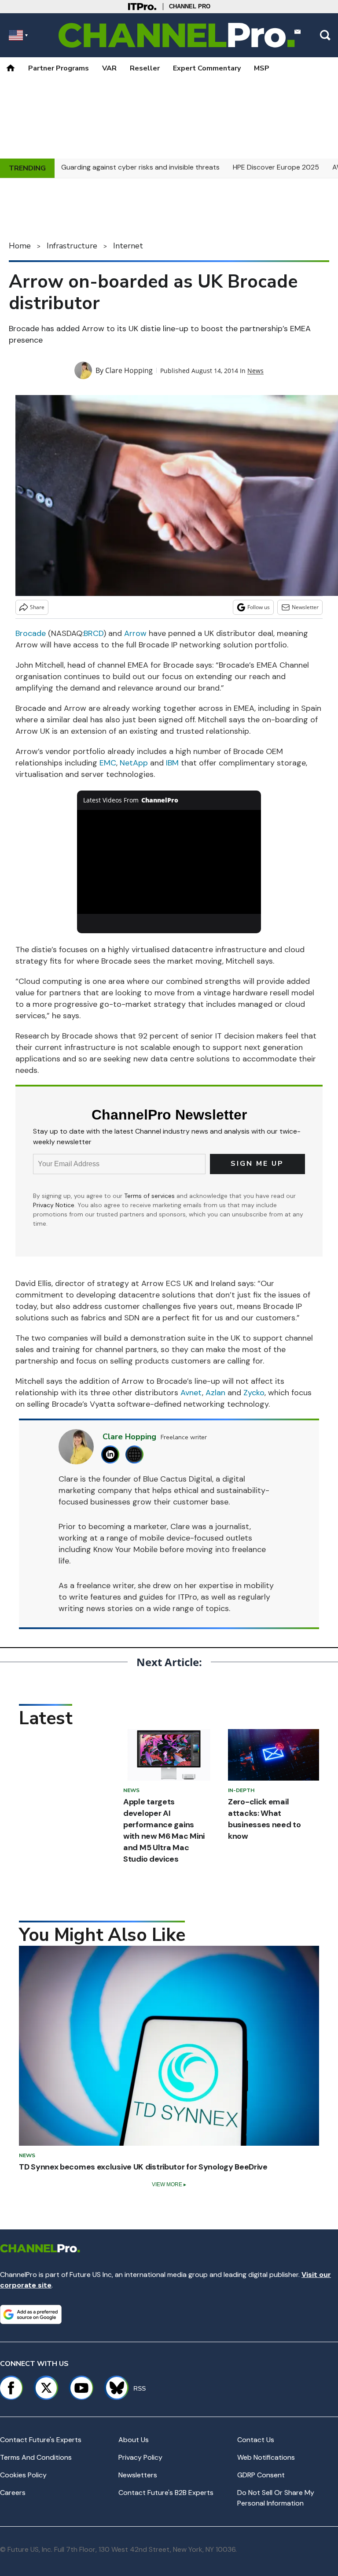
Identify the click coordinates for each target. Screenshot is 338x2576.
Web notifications (266, 2457)
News (255, 371)
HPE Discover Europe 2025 (276, 167)
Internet (128, 246)
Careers (13, 2493)
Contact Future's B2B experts (166, 2493)
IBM (172, 763)
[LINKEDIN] (112, 1454)
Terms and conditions (36, 2457)
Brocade (31, 633)
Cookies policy (23, 2475)
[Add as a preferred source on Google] (31, 2314)
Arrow (135, 633)
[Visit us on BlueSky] (113, 2388)
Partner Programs (59, 68)
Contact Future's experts (41, 2440)
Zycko (254, 1393)
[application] (169, 862)
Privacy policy (140, 2457)
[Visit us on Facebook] (11, 2388)
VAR (109, 68)
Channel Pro (190, 6)
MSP (262, 68)
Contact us (256, 2440)
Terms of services (150, 1196)
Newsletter (305, 607)
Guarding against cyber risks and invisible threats (140, 167)
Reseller (145, 68)
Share (37, 607)
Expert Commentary (207, 68)
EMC (108, 763)
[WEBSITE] (137, 1454)
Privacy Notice (54, 1205)
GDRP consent (261, 2475)
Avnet (191, 1393)
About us (134, 2440)
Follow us (259, 607)
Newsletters (138, 2475)
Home (20, 246)
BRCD (94, 633)
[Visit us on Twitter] (46, 2388)
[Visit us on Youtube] (81, 2388)
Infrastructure (72, 246)
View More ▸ (169, 2184)
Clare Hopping (129, 370)
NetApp (134, 763)
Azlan (215, 1393)
